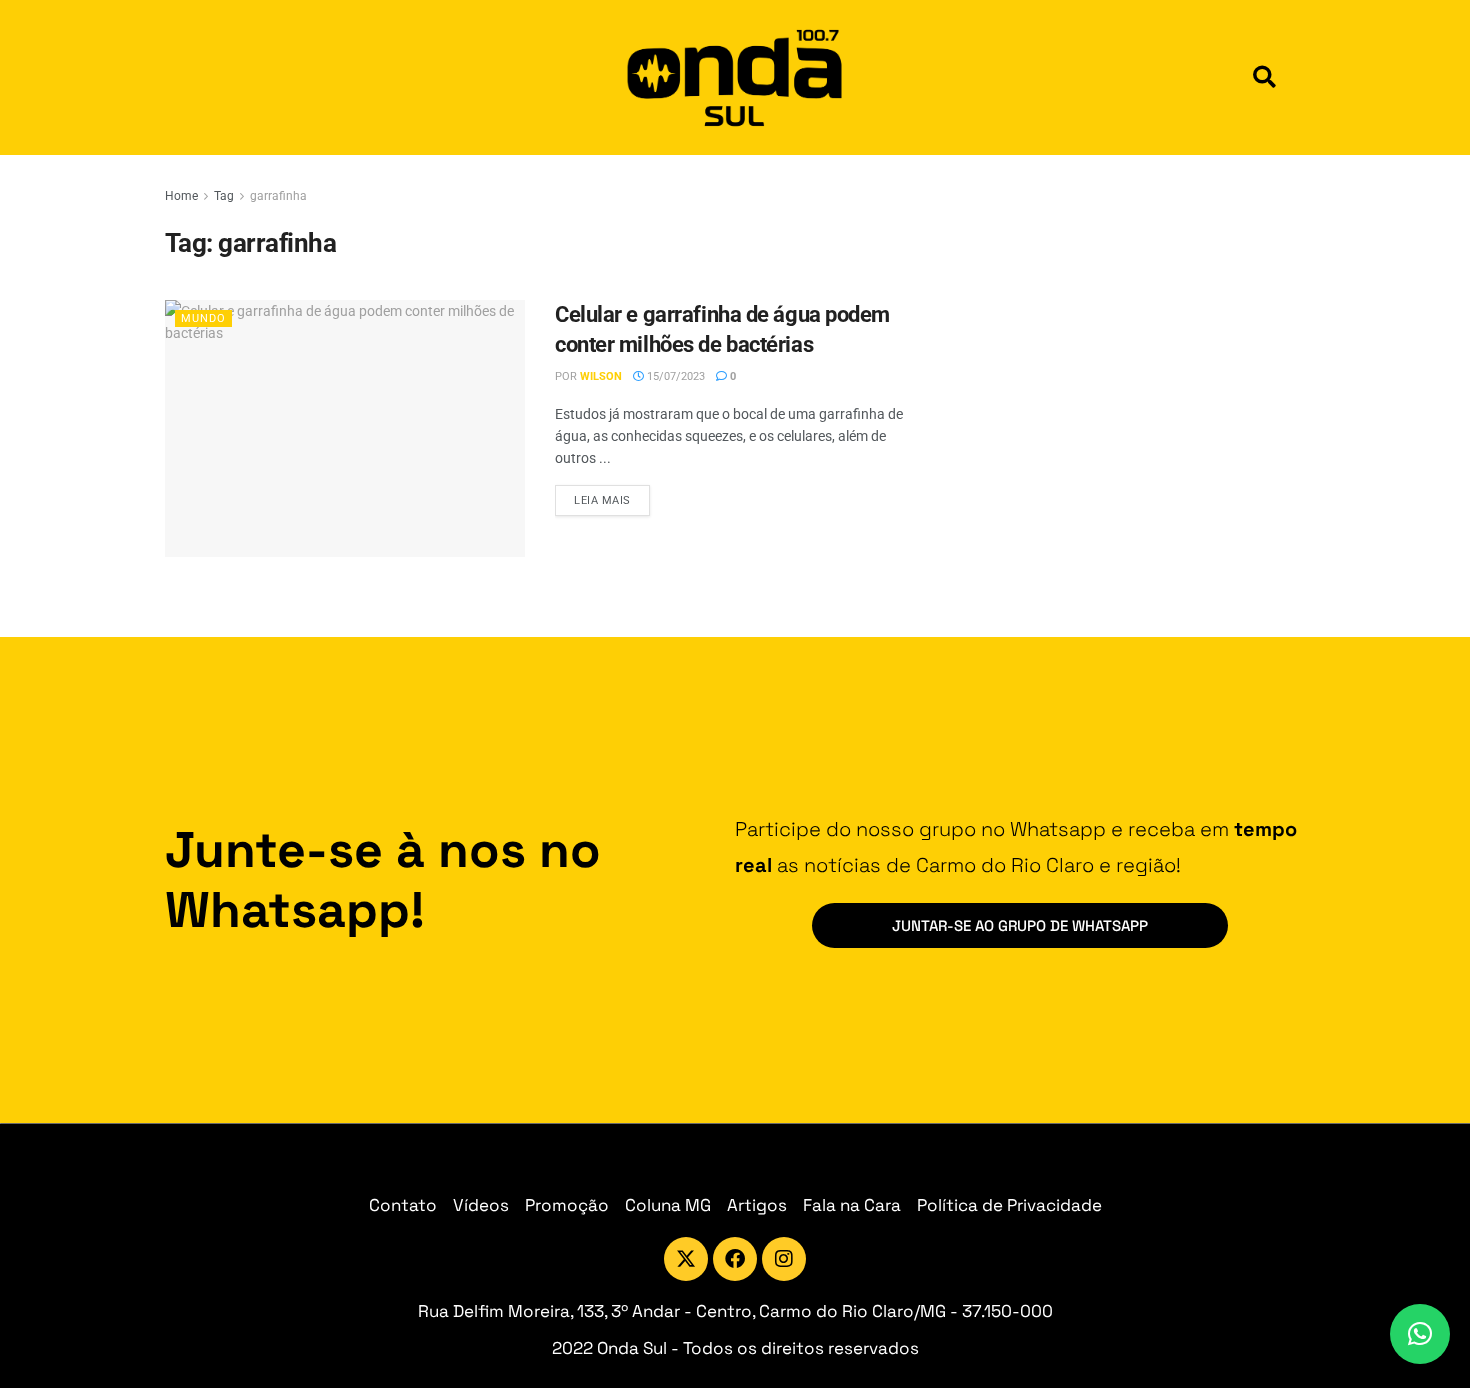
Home (181, 196)
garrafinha (278, 196)
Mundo (203, 318)
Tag (224, 196)
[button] (1264, 77)
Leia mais (612, 496)
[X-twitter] (686, 1259)
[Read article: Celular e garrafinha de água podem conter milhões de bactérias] (345, 428)
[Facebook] (735, 1259)
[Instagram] (784, 1259)
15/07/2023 (674, 376)
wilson (601, 376)
